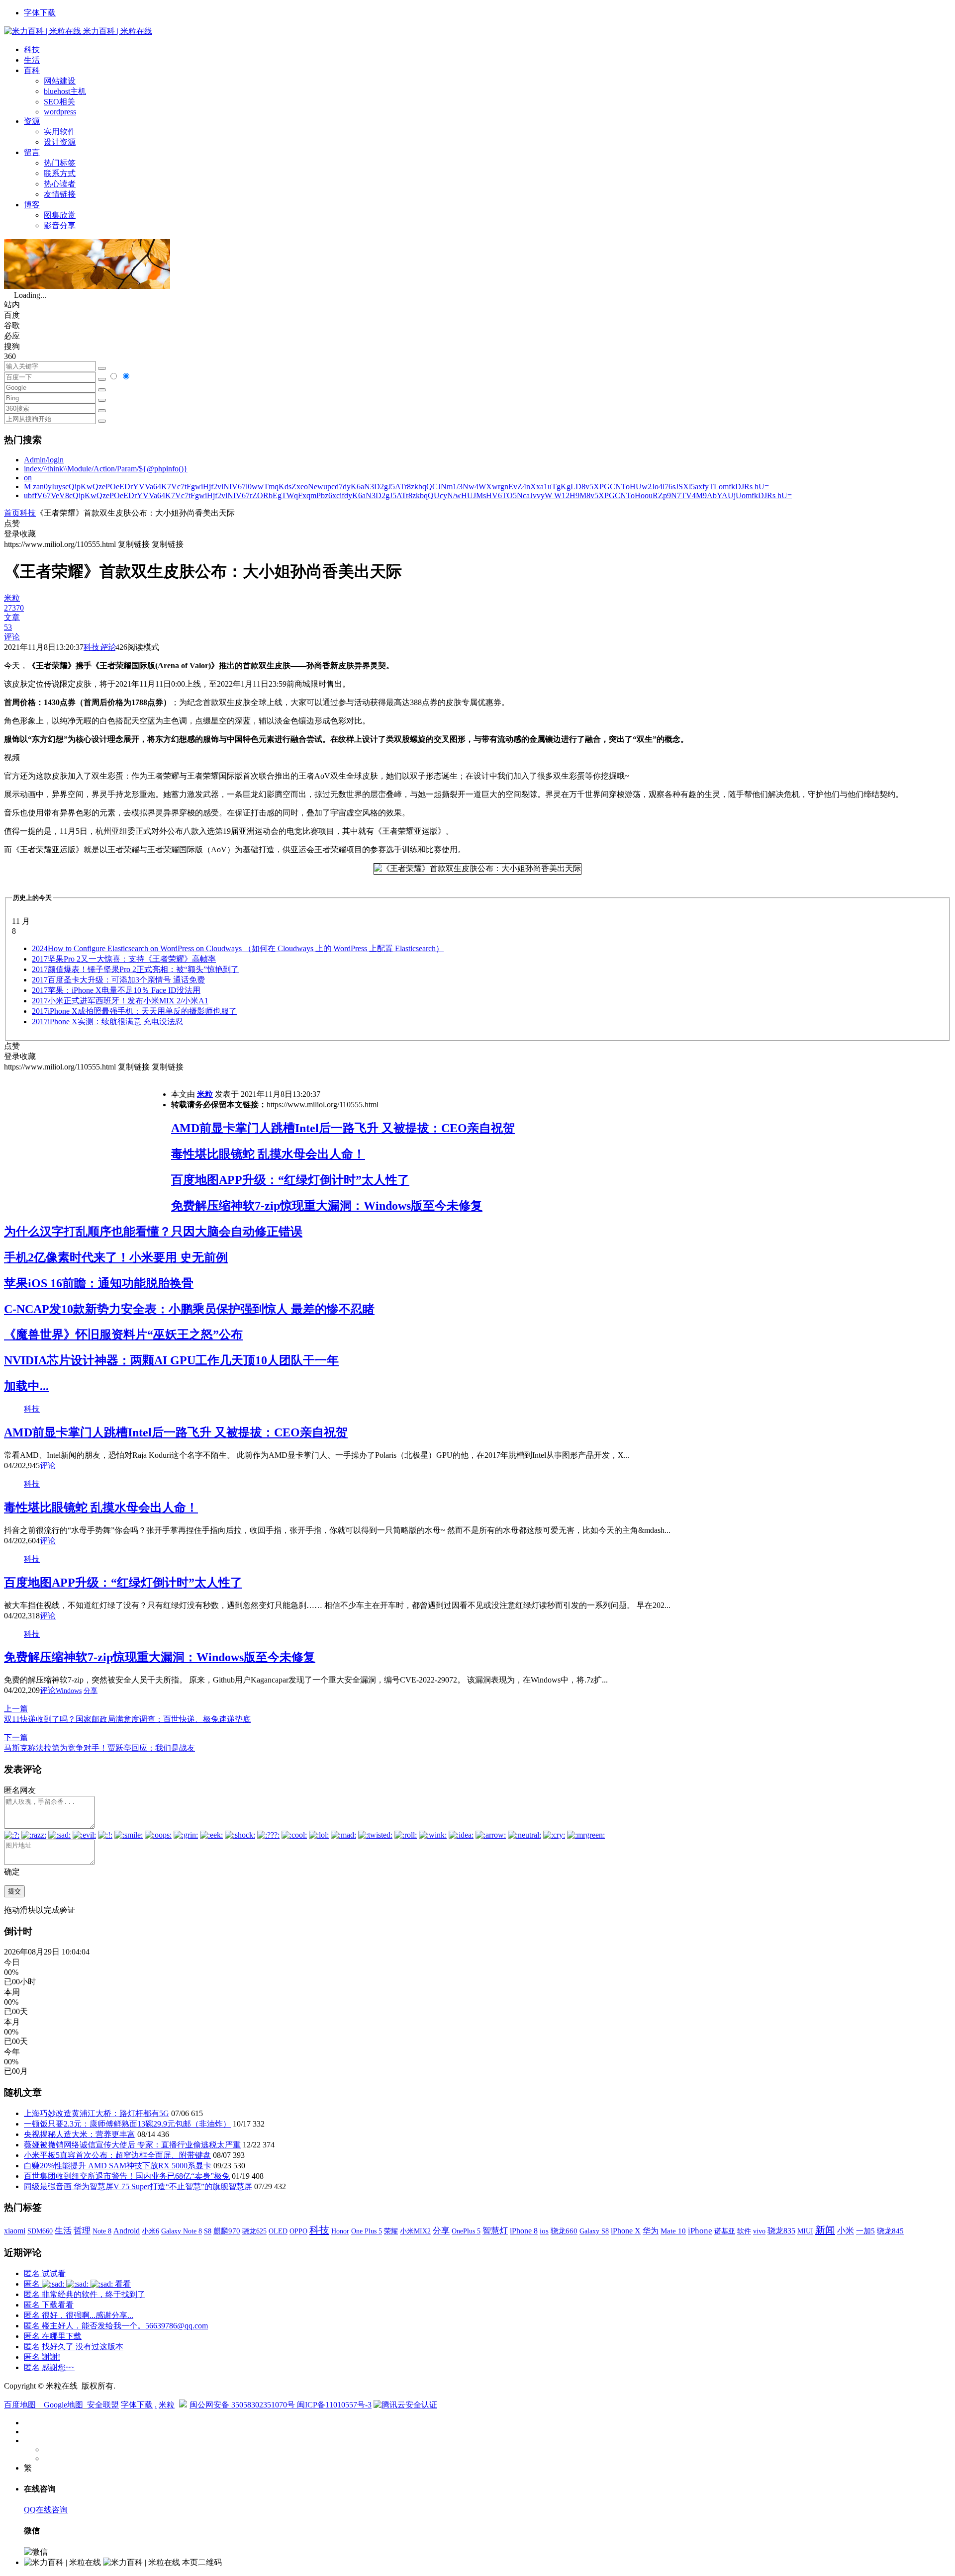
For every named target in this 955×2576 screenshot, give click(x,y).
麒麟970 (227, 2231)
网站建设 (60, 81)
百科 (32, 70)
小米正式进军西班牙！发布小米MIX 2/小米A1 (120, 1001)
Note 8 (102, 2231)
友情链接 (60, 194)
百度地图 (20, 2405)
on (28, 478)
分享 (91, 1691)
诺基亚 (725, 2231)
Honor (340, 2231)
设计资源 (60, 142)
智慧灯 (495, 2231)
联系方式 (60, 173)
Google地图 (63, 2405)
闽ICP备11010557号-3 (334, 2405)
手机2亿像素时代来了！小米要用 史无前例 (116, 1257)
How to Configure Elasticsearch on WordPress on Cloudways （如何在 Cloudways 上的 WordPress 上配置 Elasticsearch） (238, 948)
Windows (69, 1691)
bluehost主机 (65, 91)
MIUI (805, 2231)
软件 (744, 2231)
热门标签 (60, 163)
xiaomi (15, 2231)
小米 (846, 2231)
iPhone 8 (524, 2231)
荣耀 (391, 2231)
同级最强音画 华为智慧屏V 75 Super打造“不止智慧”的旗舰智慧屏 (138, 2186)
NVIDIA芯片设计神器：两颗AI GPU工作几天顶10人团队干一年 (171, 1360)
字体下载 (40, 13)
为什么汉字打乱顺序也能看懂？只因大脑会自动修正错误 (153, 1232)
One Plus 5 (367, 2231)
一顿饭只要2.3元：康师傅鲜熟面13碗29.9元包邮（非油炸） (127, 2124)
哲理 (82, 2231)
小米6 (150, 2231)
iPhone (700, 2231)
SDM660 (40, 2231)
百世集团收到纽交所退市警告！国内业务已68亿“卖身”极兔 (127, 2176)
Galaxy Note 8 (182, 2231)
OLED (278, 2231)
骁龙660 (564, 2231)
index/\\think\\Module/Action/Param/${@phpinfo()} (106, 469)
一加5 (865, 2231)
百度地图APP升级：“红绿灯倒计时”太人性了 (290, 1180)
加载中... (26, 1386)
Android (127, 2231)
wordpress (60, 112)
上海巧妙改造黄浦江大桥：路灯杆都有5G (96, 2113)
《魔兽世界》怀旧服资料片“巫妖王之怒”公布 (123, 1334)
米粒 (205, 1094)
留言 (32, 152)
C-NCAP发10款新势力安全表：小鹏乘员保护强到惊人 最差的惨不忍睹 (189, 1309)
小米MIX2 (415, 2231)
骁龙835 (781, 2231)
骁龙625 (254, 2231)
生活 (32, 60)
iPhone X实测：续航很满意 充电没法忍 (107, 1022)
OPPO (298, 2231)
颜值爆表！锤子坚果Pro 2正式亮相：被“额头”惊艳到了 (135, 969)
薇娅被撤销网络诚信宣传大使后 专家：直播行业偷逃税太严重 (132, 2145)
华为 (651, 2231)
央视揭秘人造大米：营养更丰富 (80, 2134)
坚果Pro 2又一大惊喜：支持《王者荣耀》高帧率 (124, 959)
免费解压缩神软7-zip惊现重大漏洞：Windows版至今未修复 (327, 1206)
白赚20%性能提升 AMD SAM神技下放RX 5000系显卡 (118, 2166)
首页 (12, 513)
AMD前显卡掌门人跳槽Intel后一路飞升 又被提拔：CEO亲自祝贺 (343, 1128)
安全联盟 (103, 2405)
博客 (32, 205)
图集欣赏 (60, 215)
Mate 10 (673, 2231)
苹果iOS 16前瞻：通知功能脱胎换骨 (99, 1283)
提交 (14, 1891)
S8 (208, 2231)
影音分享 (60, 225)
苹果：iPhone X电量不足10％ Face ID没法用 (116, 990)
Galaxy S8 (594, 2231)
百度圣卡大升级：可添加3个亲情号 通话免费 (118, 980)
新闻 (825, 2230)
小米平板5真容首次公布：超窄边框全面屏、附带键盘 (117, 2155)
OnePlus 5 (466, 2231)
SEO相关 (59, 102)
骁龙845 (890, 2231)
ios (544, 2231)
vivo (759, 2231)
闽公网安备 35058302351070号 (243, 2405)
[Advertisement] (88, 1142)
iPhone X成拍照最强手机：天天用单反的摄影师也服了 (134, 1011)
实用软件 (60, 132)
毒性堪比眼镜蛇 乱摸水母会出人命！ (268, 1154)
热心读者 (60, 184)
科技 (32, 49)
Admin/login (44, 460)
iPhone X (626, 2231)
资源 (32, 121)
